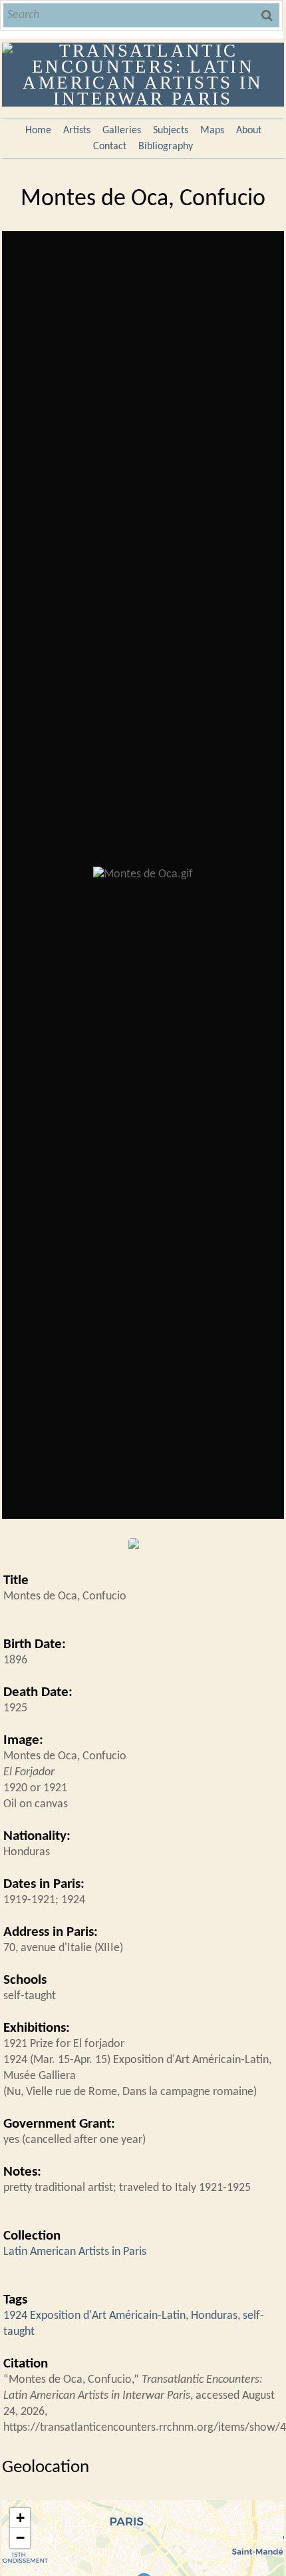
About (249, 131)
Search (268, 15)
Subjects (171, 131)
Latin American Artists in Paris (75, 2252)
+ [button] (20, 2518)
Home (38, 131)
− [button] (20, 2538)
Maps (212, 131)
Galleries (122, 131)
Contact (110, 147)
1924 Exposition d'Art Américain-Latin (94, 2316)
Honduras (214, 2316)
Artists (77, 131)
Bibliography (166, 147)
